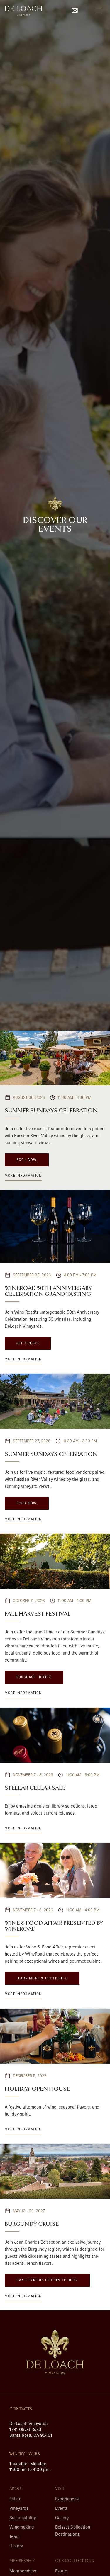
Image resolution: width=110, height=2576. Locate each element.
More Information (23, 1175)
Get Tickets (28, 1343)
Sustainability (23, 2518)
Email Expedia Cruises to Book (47, 2280)
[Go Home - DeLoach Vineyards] (23, 11)
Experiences (67, 2499)
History (16, 2546)
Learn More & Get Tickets (42, 1978)
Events (61, 2508)
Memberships (23, 2571)
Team (15, 2536)
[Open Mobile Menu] (99, 11)
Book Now (27, 1160)
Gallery (62, 2518)
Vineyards (19, 2508)
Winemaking (22, 2527)
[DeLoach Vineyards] (55, 2352)
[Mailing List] (75, 11)
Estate (15, 2499)
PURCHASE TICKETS (34, 1677)
